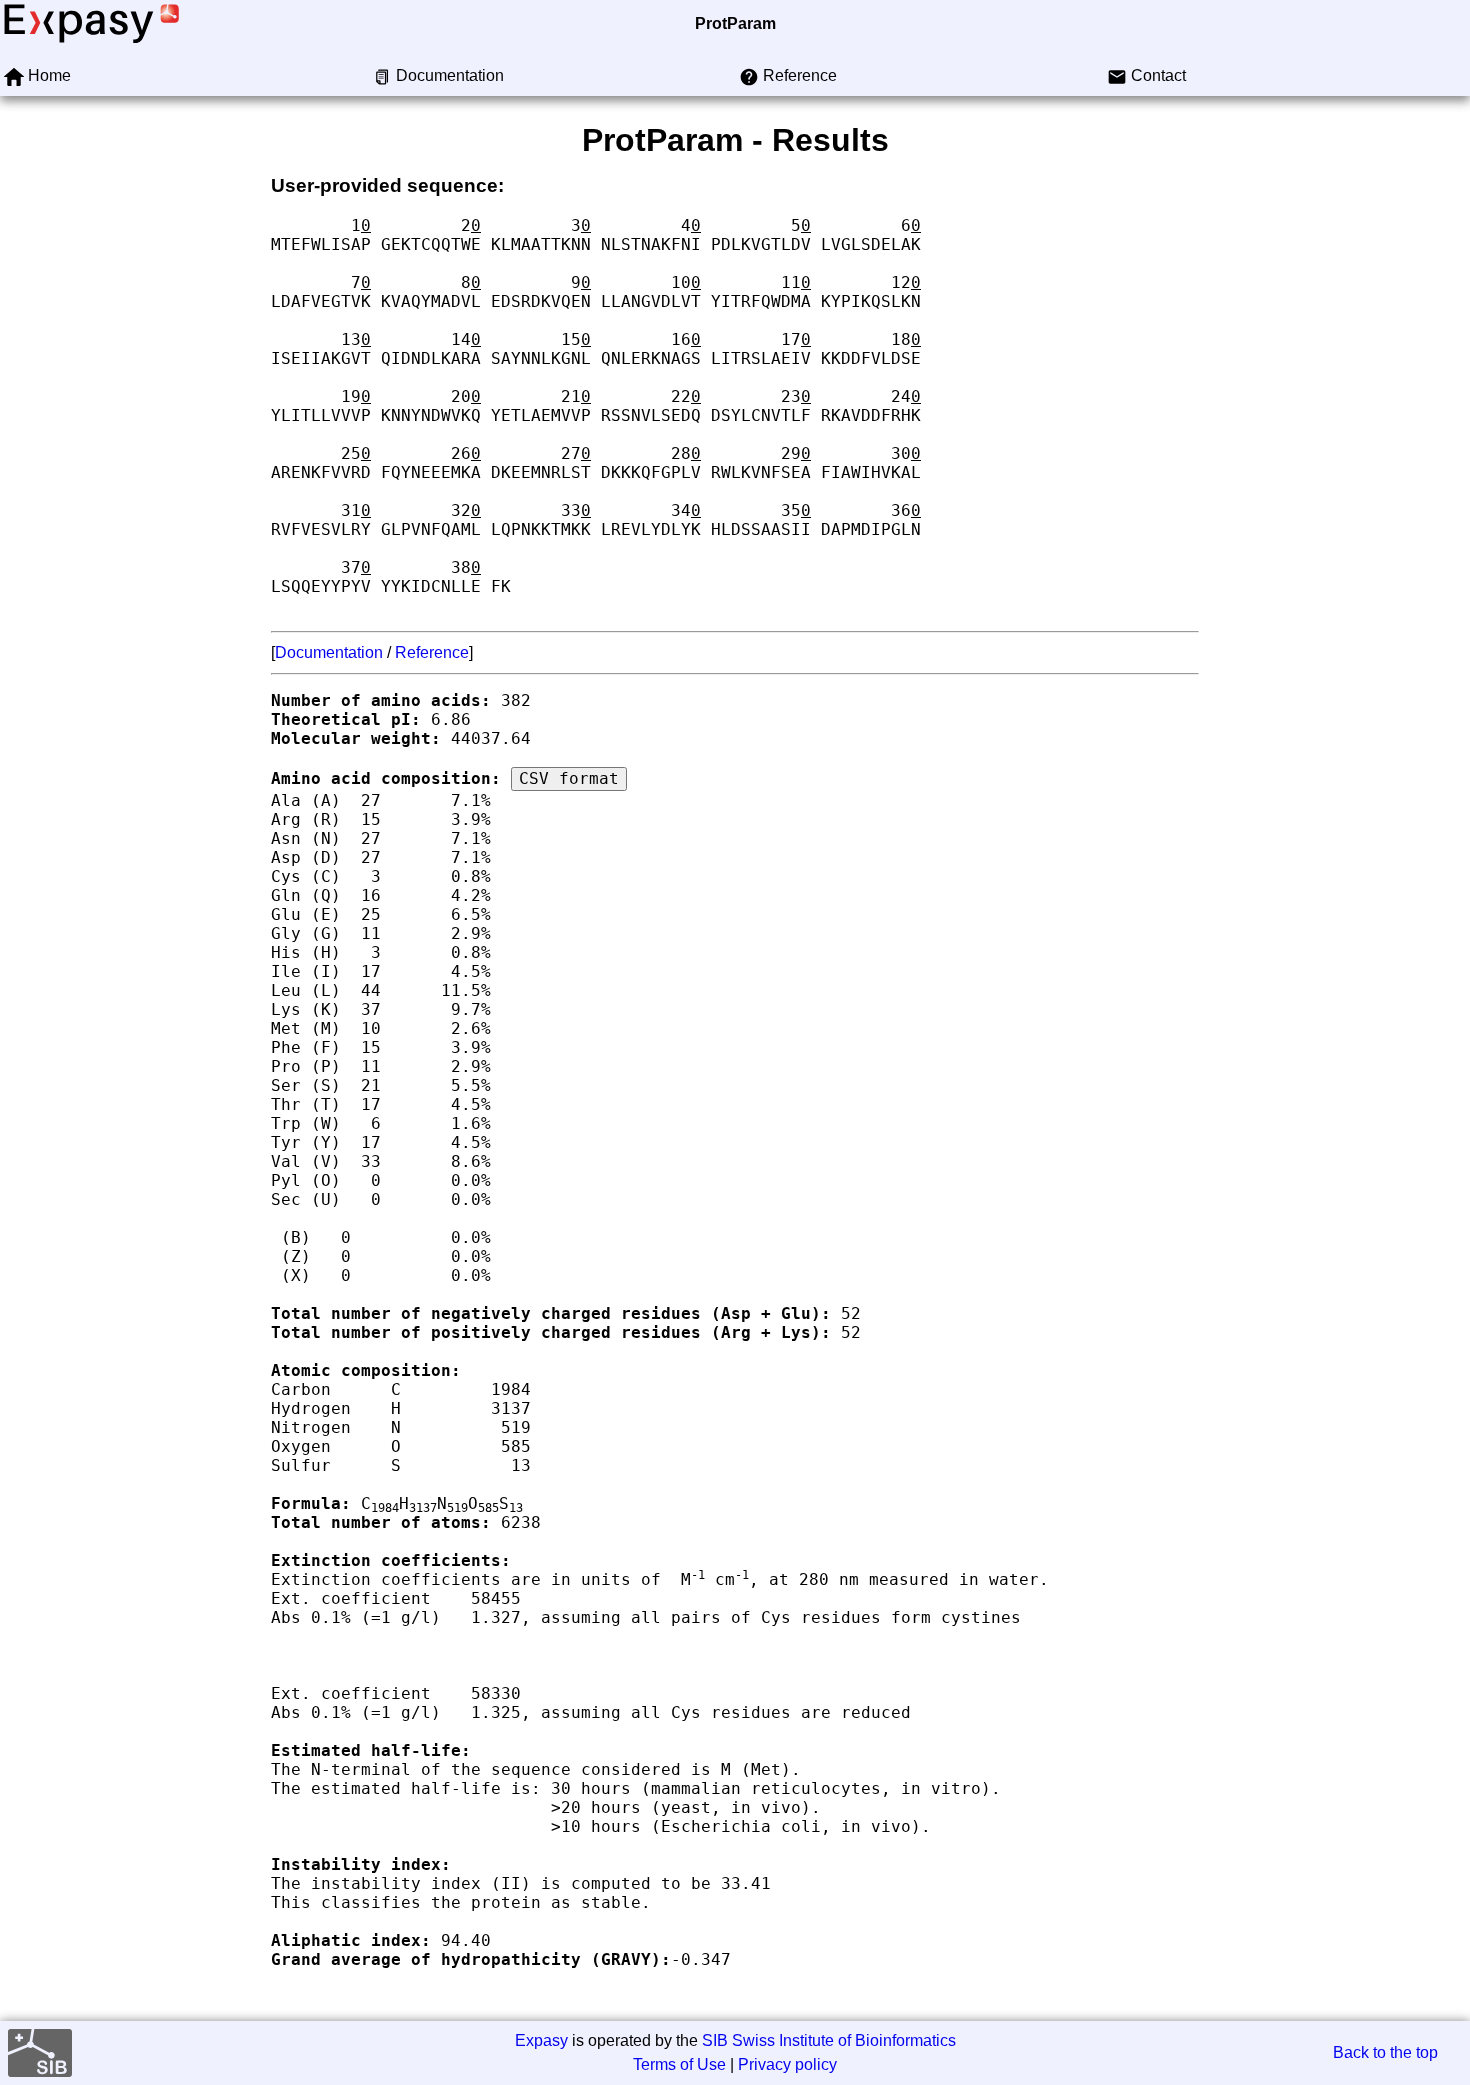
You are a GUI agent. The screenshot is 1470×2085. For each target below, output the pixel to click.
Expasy (541, 2040)
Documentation (329, 652)
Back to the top (1385, 2052)
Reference (432, 652)
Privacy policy (787, 2064)
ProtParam (735, 23)
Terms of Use (679, 2064)
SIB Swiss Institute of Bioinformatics (829, 2040)
